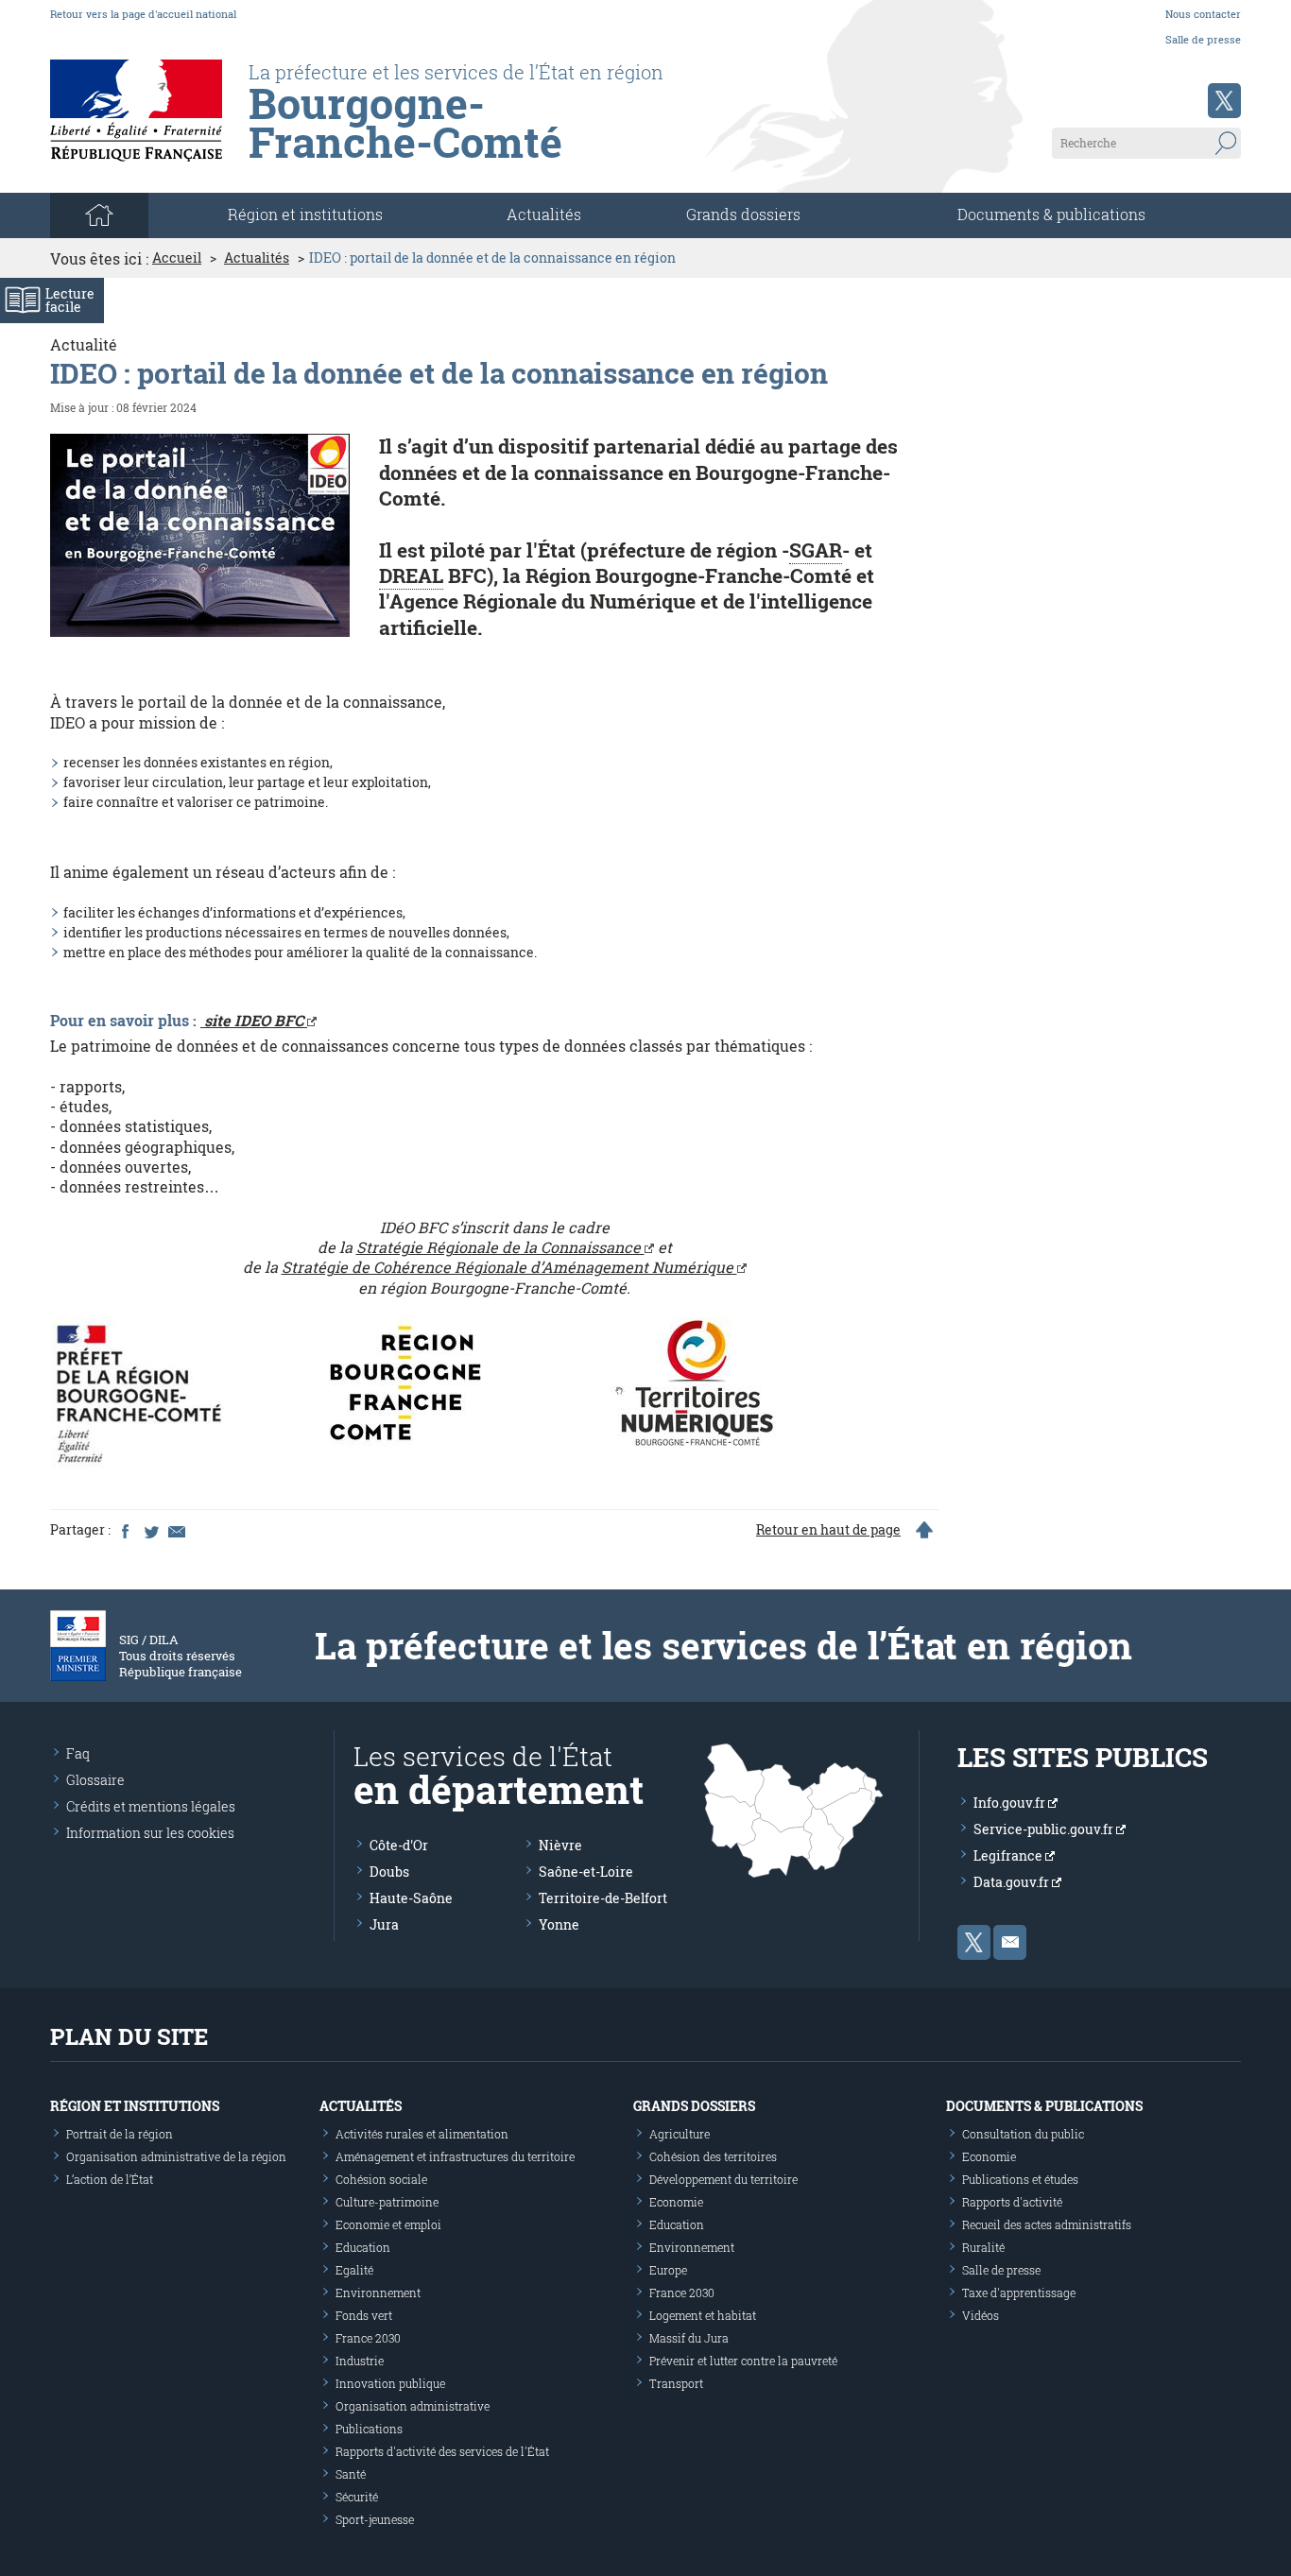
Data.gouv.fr (1013, 1882)
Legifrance (1009, 1855)
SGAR (816, 550)
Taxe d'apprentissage (1019, 2293)
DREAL (411, 575)
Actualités (544, 214)
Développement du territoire (723, 2179)
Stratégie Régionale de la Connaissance (500, 1247)
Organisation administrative (413, 2406)
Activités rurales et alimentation (422, 2134)
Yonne (559, 1924)
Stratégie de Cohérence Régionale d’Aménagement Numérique (509, 1267)
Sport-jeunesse (375, 2519)
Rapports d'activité (1012, 2202)
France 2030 (368, 2338)
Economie (676, 2202)
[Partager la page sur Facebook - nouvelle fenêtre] (125, 1530)
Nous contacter (1203, 14)
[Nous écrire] (1010, 1942)
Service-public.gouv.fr (1045, 1829)
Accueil (177, 258)
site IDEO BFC (254, 1020)
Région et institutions (135, 2106)
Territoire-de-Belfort (603, 1898)
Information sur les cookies (150, 1833)
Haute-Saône (411, 1898)
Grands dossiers (743, 214)
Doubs (389, 1872)
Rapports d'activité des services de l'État (442, 2451)
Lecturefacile (70, 300)
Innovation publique (390, 2383)
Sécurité (357, 2497)
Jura (384, 1924)
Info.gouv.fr (1011, 1803)
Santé (351, 2474)
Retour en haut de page (828, 1530)
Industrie (360, 2361)
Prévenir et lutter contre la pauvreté (743, 2361)
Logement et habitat (703, 2315)
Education (363, 2247)
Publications (369, 2429)
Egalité (354, 2270)
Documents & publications (1051, 214)
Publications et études (1020, 2179)
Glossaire (95, 1780)
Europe (668, 2270)
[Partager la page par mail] (176, 1530)
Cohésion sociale (381, 2179)
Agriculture (680, 2134)
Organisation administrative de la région (176, 2156)
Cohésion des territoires (713, 2156)
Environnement (378, 2293)
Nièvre (560, 1845)
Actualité (84, 344)
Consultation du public (1023, 2134)
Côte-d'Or (399, 1845)
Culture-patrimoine (387, 2202)
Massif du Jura (689, 2338)
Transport (676, 2383)
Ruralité (983, 2247)
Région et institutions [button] (305, 214)
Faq (78, 1753)
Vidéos (981, 2315)
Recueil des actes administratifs (1047, 2224)
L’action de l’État (110, 2179)
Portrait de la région (120, 2134)
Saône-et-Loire (586, 1872)
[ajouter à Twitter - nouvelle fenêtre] (150, 1530)
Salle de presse (1203, 39)
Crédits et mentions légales (151, 1806)
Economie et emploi (388, 2224)
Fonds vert (364, 2315)
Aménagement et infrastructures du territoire (455, 2156)
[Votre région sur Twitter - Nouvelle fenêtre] (1224, 101)
